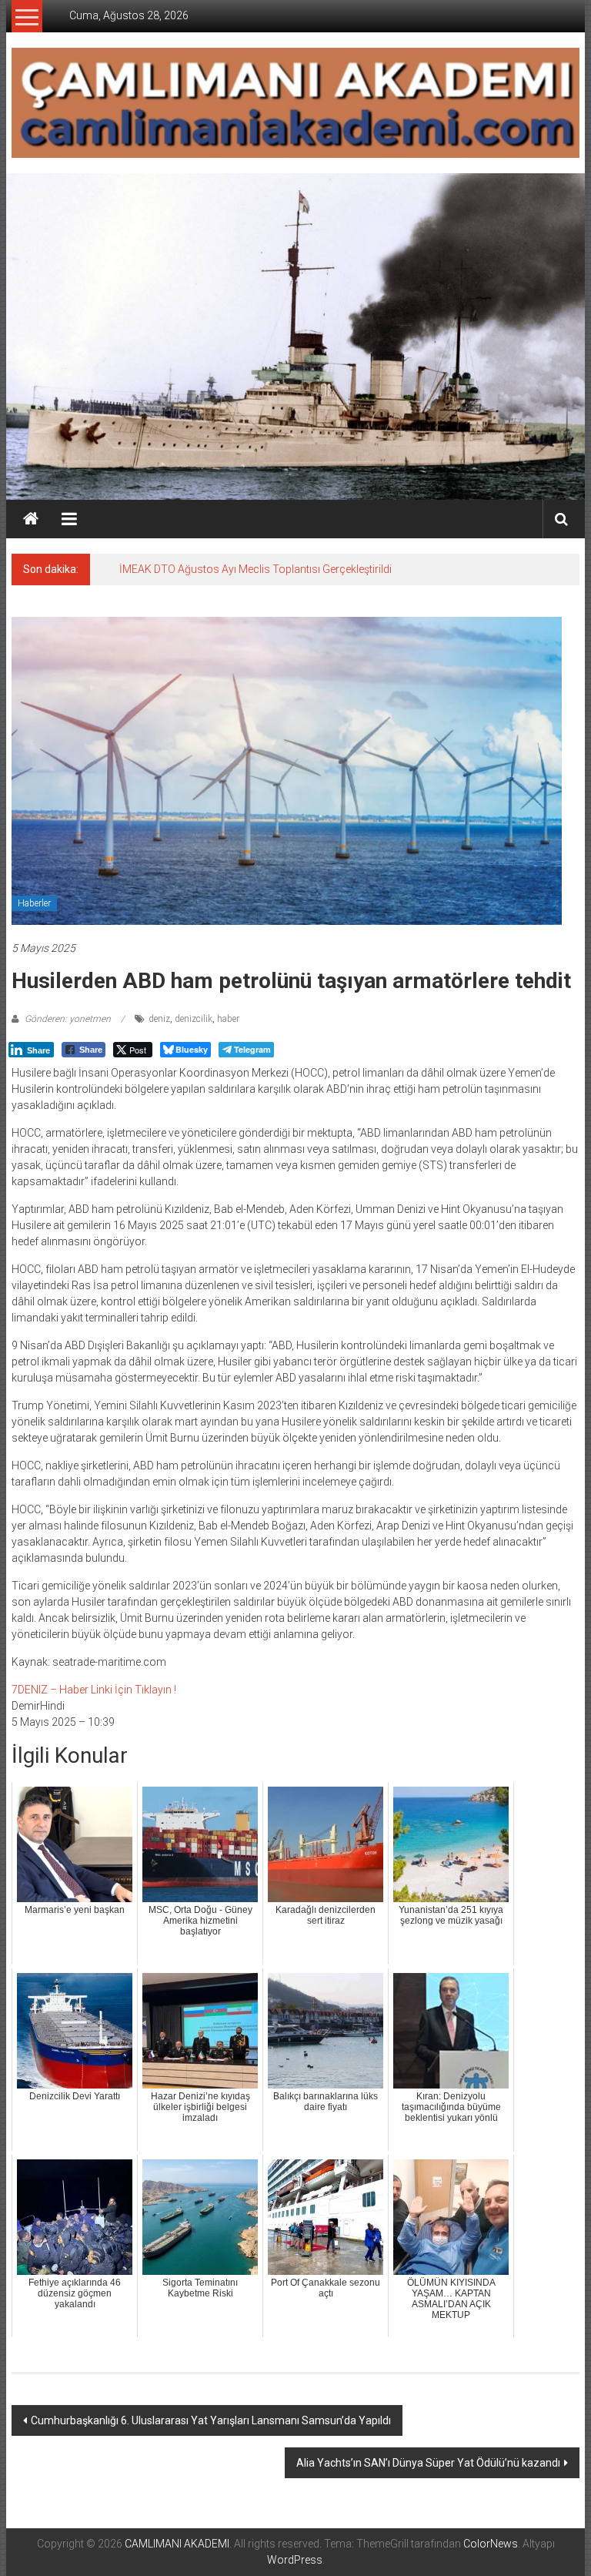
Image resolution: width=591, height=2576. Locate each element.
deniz (159, 1019)
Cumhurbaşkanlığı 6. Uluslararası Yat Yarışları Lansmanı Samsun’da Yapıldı (211, 2420)
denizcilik (194, 1019)
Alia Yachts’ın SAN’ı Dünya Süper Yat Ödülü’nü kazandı (428, 2463)
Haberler (34, 903)
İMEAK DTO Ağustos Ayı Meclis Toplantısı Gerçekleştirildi (255, 569)
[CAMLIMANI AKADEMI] (31, 519)
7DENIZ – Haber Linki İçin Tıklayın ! (94, 1690)
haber (228, 1019)
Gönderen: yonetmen (68, 1019)
